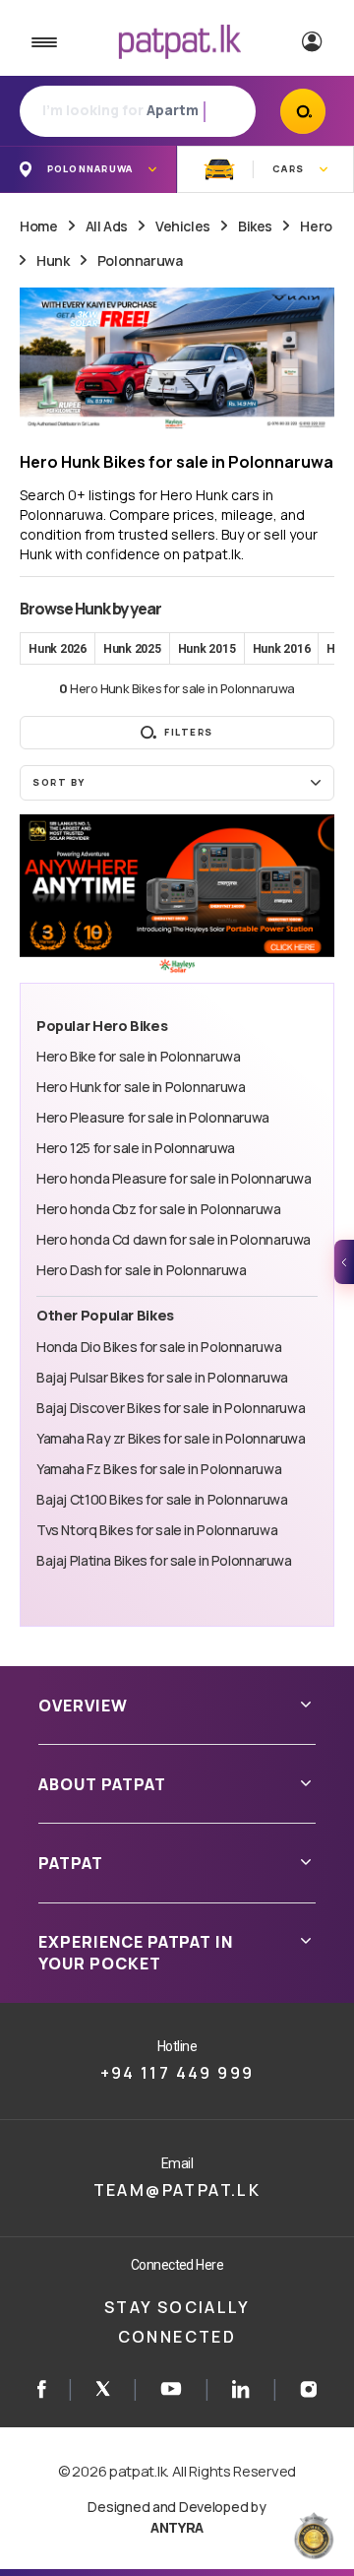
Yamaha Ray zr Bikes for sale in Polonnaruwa (171, 1438)
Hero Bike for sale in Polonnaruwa (138, 1056)
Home (38, 226)
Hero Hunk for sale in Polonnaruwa (141, 1087)
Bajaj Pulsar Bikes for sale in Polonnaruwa (162, 1377)
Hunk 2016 (282, 649)
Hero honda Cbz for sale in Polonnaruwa (159, 1209)
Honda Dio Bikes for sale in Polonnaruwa (159, 1347)
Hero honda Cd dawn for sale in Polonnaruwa (174, 1239)
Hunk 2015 (207, 649)
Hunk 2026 (58, 649)
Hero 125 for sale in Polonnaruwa (136, 1148)
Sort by (59, 782)
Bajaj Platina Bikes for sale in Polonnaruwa (164, 1560)
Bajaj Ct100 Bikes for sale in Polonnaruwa (162, 1499)
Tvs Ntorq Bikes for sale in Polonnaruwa (157, 1530)
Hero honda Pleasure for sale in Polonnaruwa (174, 1178)
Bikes (255, 226)
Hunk (53, 260)
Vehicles (183, 226)
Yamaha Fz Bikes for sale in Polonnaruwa (159, 1469)
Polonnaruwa (140, 260)
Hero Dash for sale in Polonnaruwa (141, 1270)
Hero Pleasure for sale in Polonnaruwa (153, 1117)
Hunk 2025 (132, 649)
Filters (189, 732)
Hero (316, 226)
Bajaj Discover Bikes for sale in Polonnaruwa (171, 1408)
